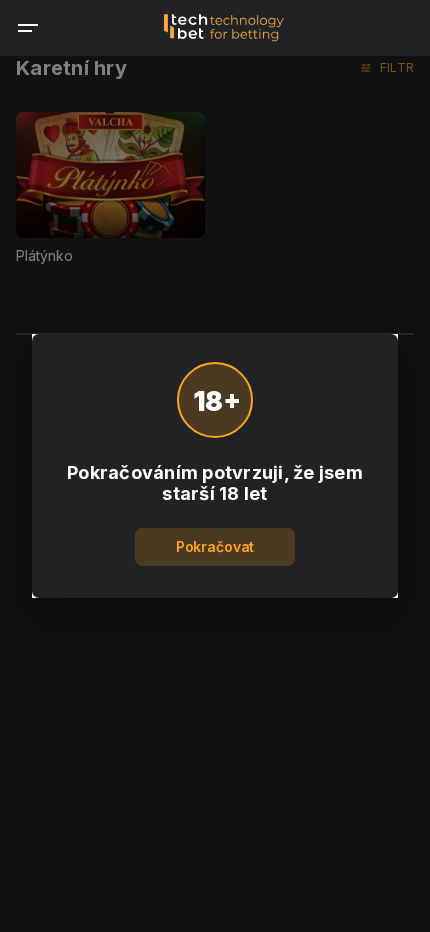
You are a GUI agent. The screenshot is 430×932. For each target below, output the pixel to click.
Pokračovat (215, 546)
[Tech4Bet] (224, 28)
